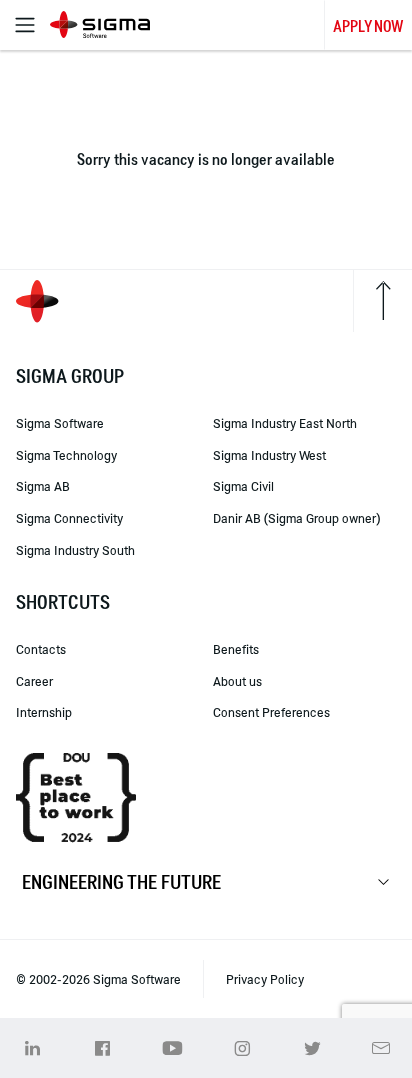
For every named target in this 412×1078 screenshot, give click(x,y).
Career (34, 681)
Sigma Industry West (269, 455)
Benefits (236, 649)
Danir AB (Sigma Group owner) (296, 518)
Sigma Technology (66, 455)
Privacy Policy (265, 979)
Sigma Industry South (75, 550)
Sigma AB (43, 486)
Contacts (41, 649)
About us (237, 681)
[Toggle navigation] (25, 25)
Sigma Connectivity (69, 518)
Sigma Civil (243, 486)
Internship (44, 712)
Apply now (368, 26)
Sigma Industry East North (285, 423)
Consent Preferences (271, 712)
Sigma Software (60, 423)
